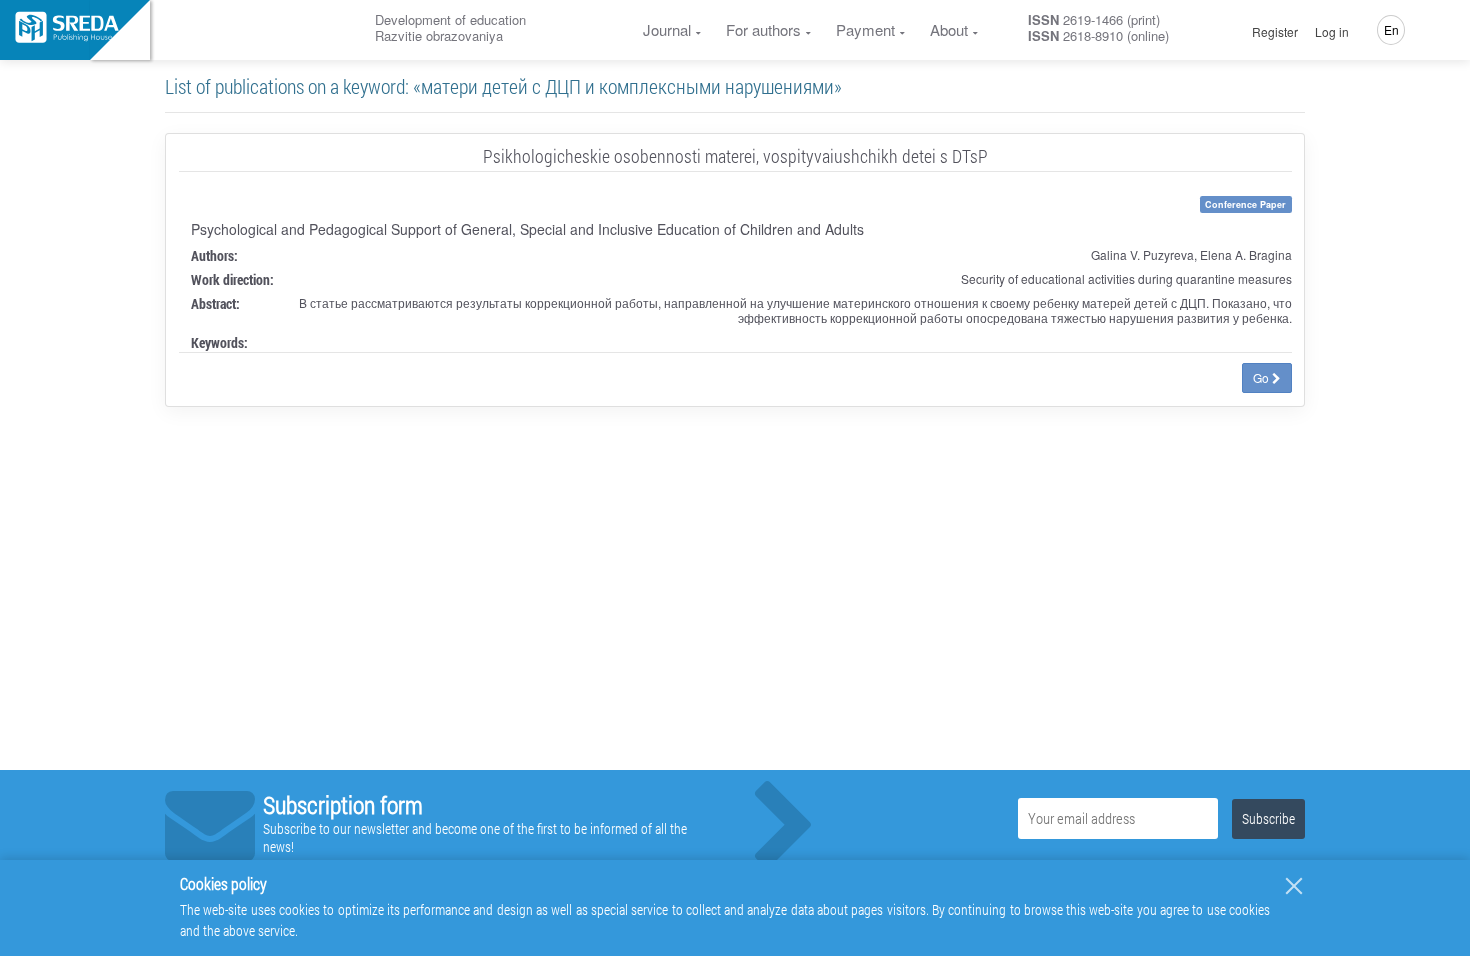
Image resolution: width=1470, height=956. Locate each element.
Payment (865, 29)
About (949, 29)
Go (1262, 377)
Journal (667, 29)
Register (1275, 32)
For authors (763, 29)
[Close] (1294, 886)
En (1391, 29)
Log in (1332, 32)
